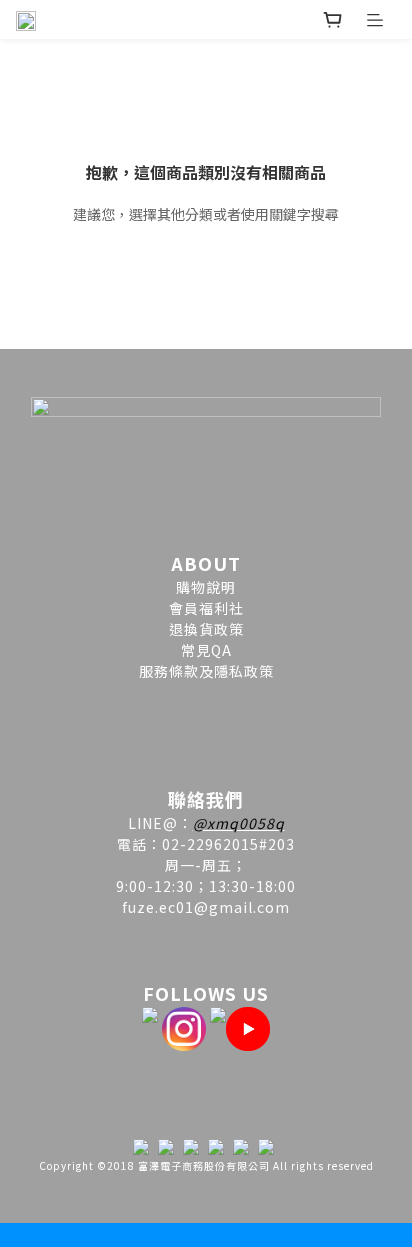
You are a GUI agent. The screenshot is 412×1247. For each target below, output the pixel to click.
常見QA (206, 650)
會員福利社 (206, 608)
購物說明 (206, 587)
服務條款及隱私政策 (206, 671)
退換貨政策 (206, 629)
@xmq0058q (239, 823)
